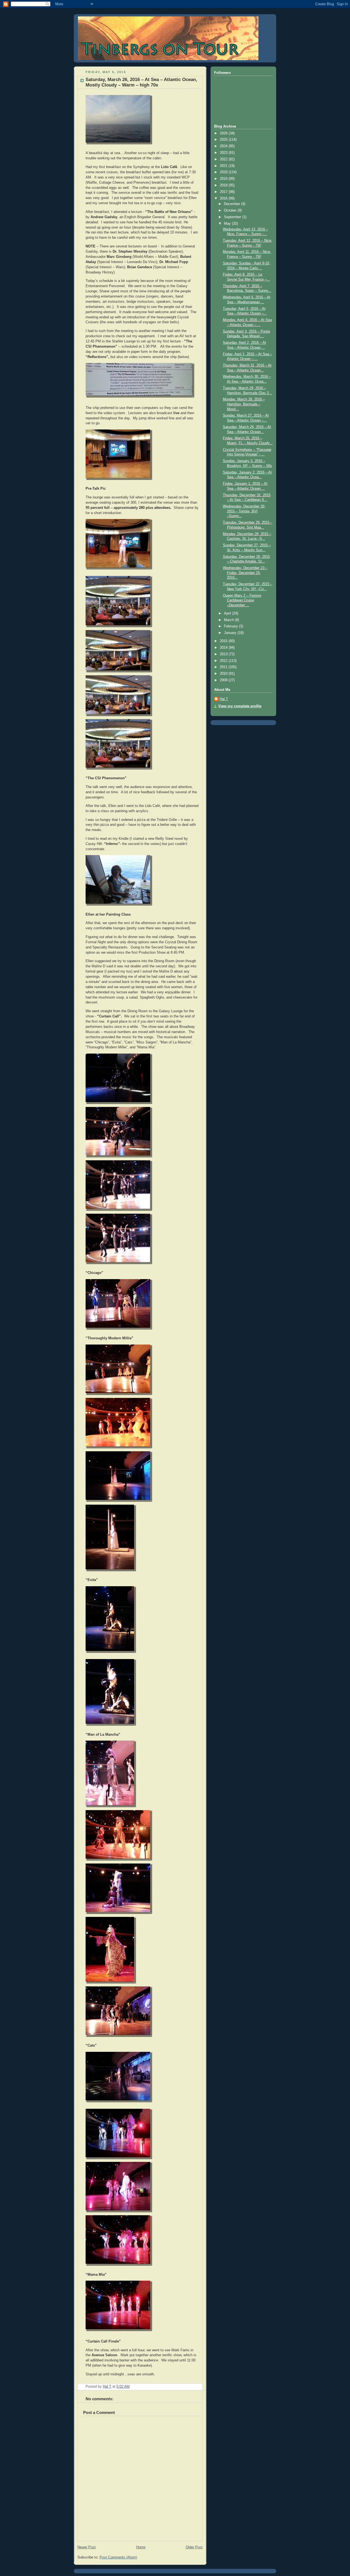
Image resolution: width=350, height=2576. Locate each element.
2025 (224, 140)
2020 (224, 172)
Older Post (194, 2547)
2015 (224, 641)
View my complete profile (240, 706)
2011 (224, 667)
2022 (224, 159)
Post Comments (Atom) (118, 2557)
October (231, 210)
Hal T (224, 699)
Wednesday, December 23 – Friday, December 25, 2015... (245, 573)
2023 (224, 153)
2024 (224, 146)
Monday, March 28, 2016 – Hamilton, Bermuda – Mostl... (244, 404)
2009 (224, 680)
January (231, 633)
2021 (224, 166)
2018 (224, 185)
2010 (224, 674)
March (229, 620)
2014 (224, 648)
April (228, 613)
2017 (224, 192)
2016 (224, 198)
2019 (224, 179)
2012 (224, 661)
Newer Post (87, 2547)
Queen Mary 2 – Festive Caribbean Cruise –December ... (242, 600)
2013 (224, 654)
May (228, 224)
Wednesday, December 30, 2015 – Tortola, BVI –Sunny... (244, 511)
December (233, 204)
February (231, 626)
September (233, 217)
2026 (224, 133)
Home (141, 2547)
